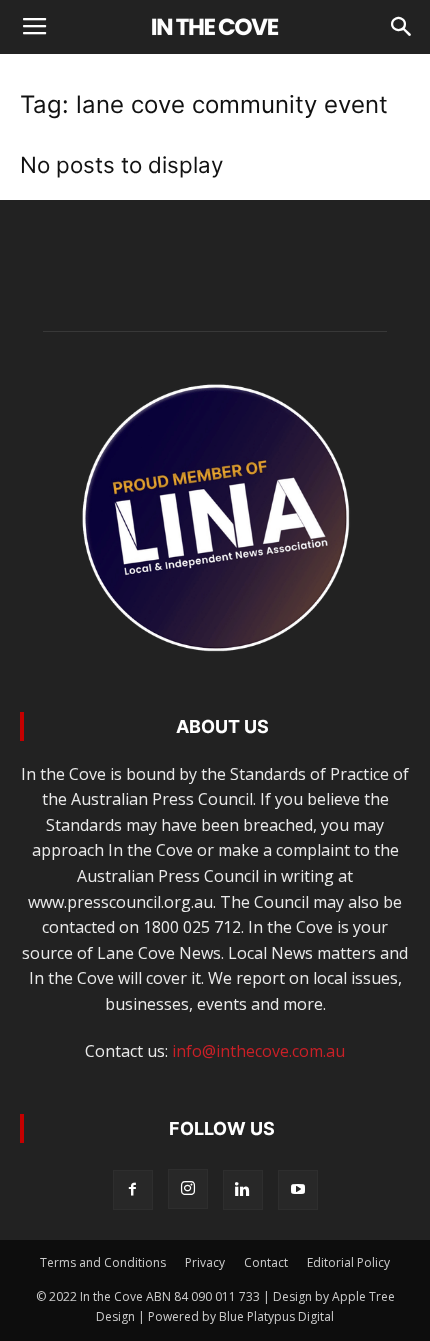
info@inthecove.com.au (258, 1051)
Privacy (205, 1262)
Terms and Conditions (103, 1262)
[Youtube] (298, 1190)
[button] (402, 27)
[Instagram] (188, 1189)
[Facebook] (133, 1190)
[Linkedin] (243, 1190)
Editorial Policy (348, 1262)
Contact (266, 1262)
